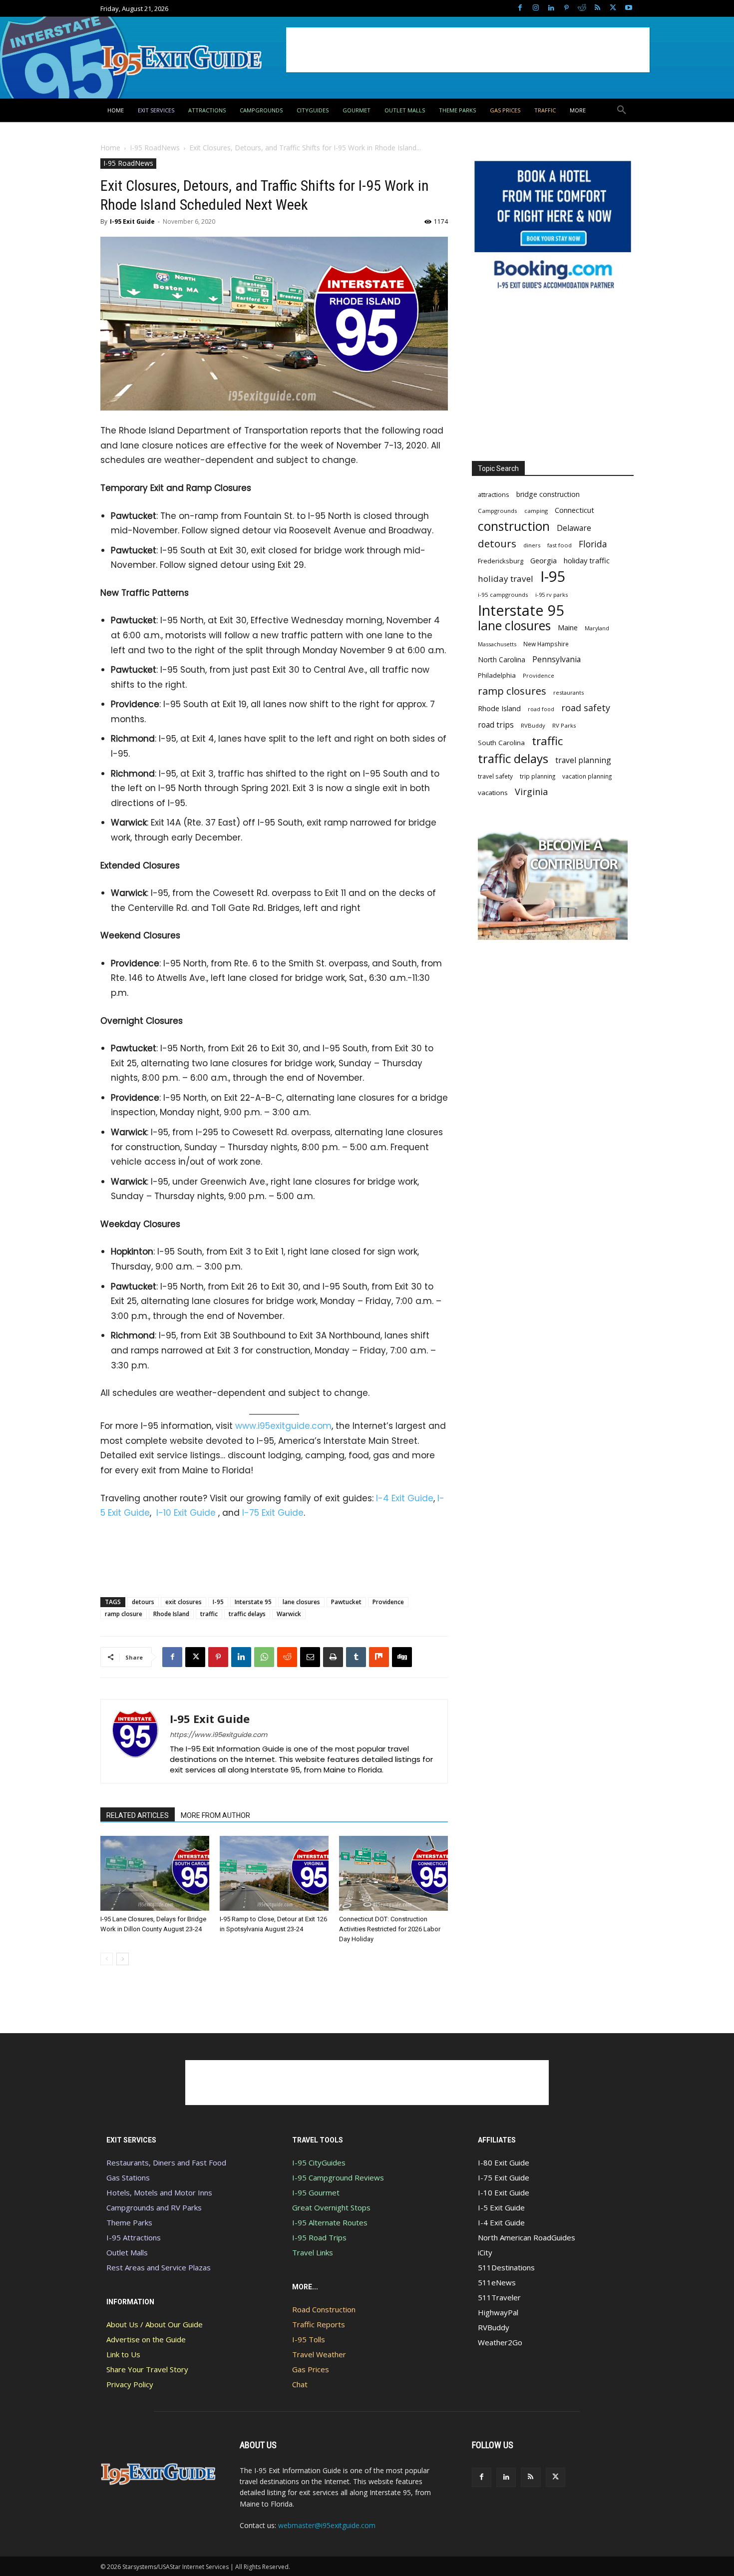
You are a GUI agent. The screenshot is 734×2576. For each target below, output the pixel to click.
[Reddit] (582, 8)
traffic (209, 1614)
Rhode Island (171, 1614)
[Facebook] (520, 8)
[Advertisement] (468, 50)
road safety (586, 708)
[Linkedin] (551, 8)
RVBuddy (533, 725)
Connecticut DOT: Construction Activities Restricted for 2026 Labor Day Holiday (390, 1929)
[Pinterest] (566, 8)
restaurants (568, 692)
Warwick (289, 1614)
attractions (494, 494)
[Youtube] (628, 8)
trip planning (538, 776)
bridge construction (548, 494)
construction (514, 526)
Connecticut (574, 510)
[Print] (333, 1657)
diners (532, 545)
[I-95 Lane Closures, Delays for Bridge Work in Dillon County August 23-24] (155, 1873)
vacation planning (587, 776)
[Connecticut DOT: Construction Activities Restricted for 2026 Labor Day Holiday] (393, 1873)
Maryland (597, 628)
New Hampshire (546, 644)
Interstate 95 (253, 1602)
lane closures (301, 1602)
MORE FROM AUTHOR (215, 1815)
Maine (568, 628)
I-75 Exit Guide (273, 1513)
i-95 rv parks (551, 595)
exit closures (183, 1602)
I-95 (218, 1602)
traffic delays (247, 1614)
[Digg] (402, 1657)
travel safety (495, 776)
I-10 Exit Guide (186, 1513)
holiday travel (506, 579)
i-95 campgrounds (503, 595)
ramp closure (124, 1614)
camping (536, 511)
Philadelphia (497, 675)
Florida (593, 544)
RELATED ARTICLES (138, 1815)
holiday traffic (587, 560)
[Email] (310, 1657)
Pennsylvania (556, 659)
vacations (493, 793)
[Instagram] (536, 8)
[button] (622, 110)
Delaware (574, 528)
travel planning (583, 760)
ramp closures (512, 691)
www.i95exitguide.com (283, 1426)
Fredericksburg (501, 561)
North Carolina (502, 659)
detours (143, 1602)
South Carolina (501, 743)
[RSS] (597, 8)
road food (541, 709)
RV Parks (564, 725)
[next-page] (123, 1959)
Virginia (531, 792)
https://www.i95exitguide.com (218, 1735)
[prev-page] (107, 1959)
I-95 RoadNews (155, 148)
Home (110, 148)
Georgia (544, 560)
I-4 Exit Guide (405, 1498)
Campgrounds (498, 511)
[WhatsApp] (264, 1657)
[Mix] (379, 1657)
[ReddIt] (287, 1657)
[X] (613, 8)
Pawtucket (346, 1602)
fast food (559, 545)
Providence (388, 1602)
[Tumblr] (356, 1657)
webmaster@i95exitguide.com (327, 2525)
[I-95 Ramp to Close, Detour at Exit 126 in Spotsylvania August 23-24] (274, 1873)
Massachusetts (497, 644)
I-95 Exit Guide (132, 221)
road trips (496, 725)
